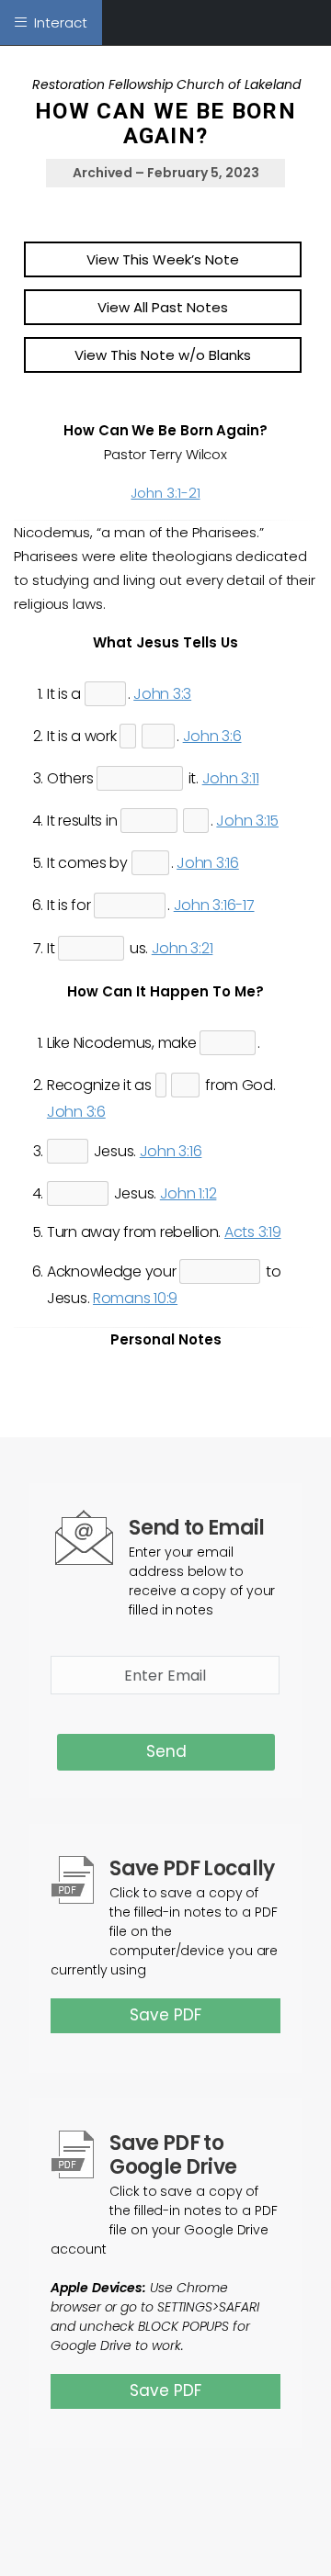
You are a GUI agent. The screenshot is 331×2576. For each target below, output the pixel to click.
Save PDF (165, 2015)
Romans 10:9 (135, 1298)
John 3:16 (208, 863)
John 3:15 (247, 821)
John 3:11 (231, 778)
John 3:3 (162, 694)
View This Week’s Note (163, 259)
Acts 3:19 (253, 1232)
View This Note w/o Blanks (163, 355)
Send (166, 1751)
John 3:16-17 (214, 905)
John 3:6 (212, 736)
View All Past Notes (163, 307)
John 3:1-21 (165, 493)
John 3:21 (183, 948)
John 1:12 (188, 1193)
